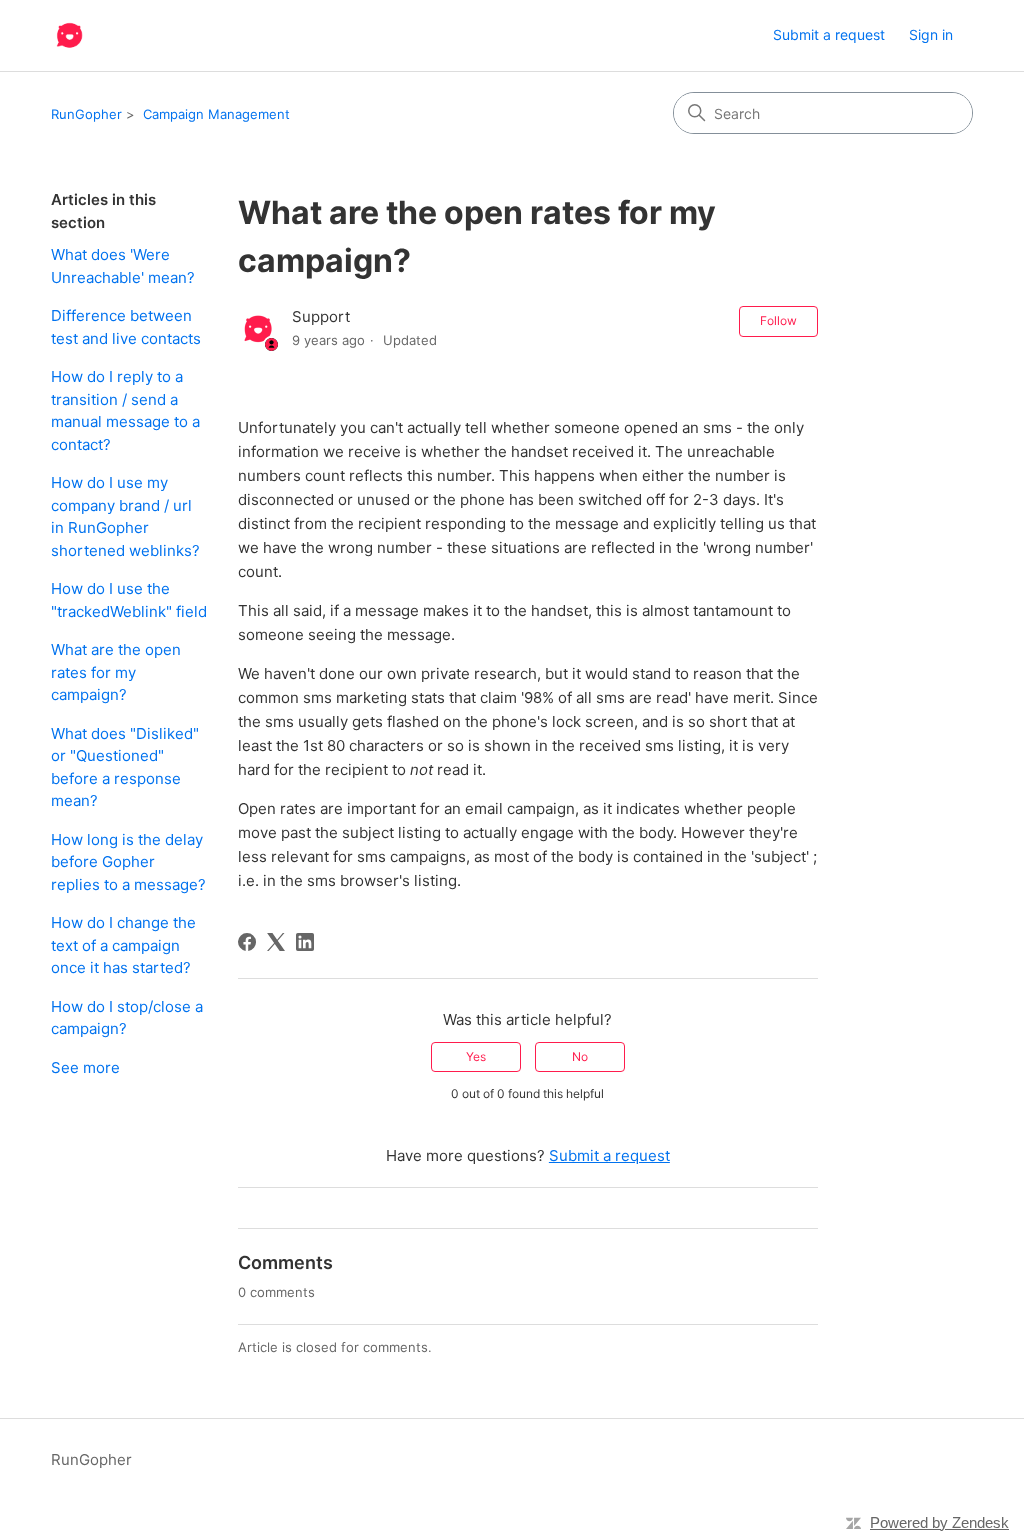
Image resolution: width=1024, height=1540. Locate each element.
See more (85, 1067)
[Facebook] (247, 942)
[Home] (69, 35)
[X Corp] (276, 942)
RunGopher (86, 114)
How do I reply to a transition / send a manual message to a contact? (125, 410)
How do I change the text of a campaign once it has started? (123, 945)
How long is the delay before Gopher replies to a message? (128, 862)
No (580, 1056)
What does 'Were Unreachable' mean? (123, 266)
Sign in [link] (931, 34)
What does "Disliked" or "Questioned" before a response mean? (125, 767)
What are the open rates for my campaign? (116, 672)
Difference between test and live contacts (126, 327)
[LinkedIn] (305, 942)
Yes (476, 1056)
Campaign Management (216, 114)
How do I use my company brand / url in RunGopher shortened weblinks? (125, 516)
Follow (778, 320)
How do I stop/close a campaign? (127, 1018)
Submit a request (829, 34)
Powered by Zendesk (939, 1522)
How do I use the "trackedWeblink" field (129, 600)
